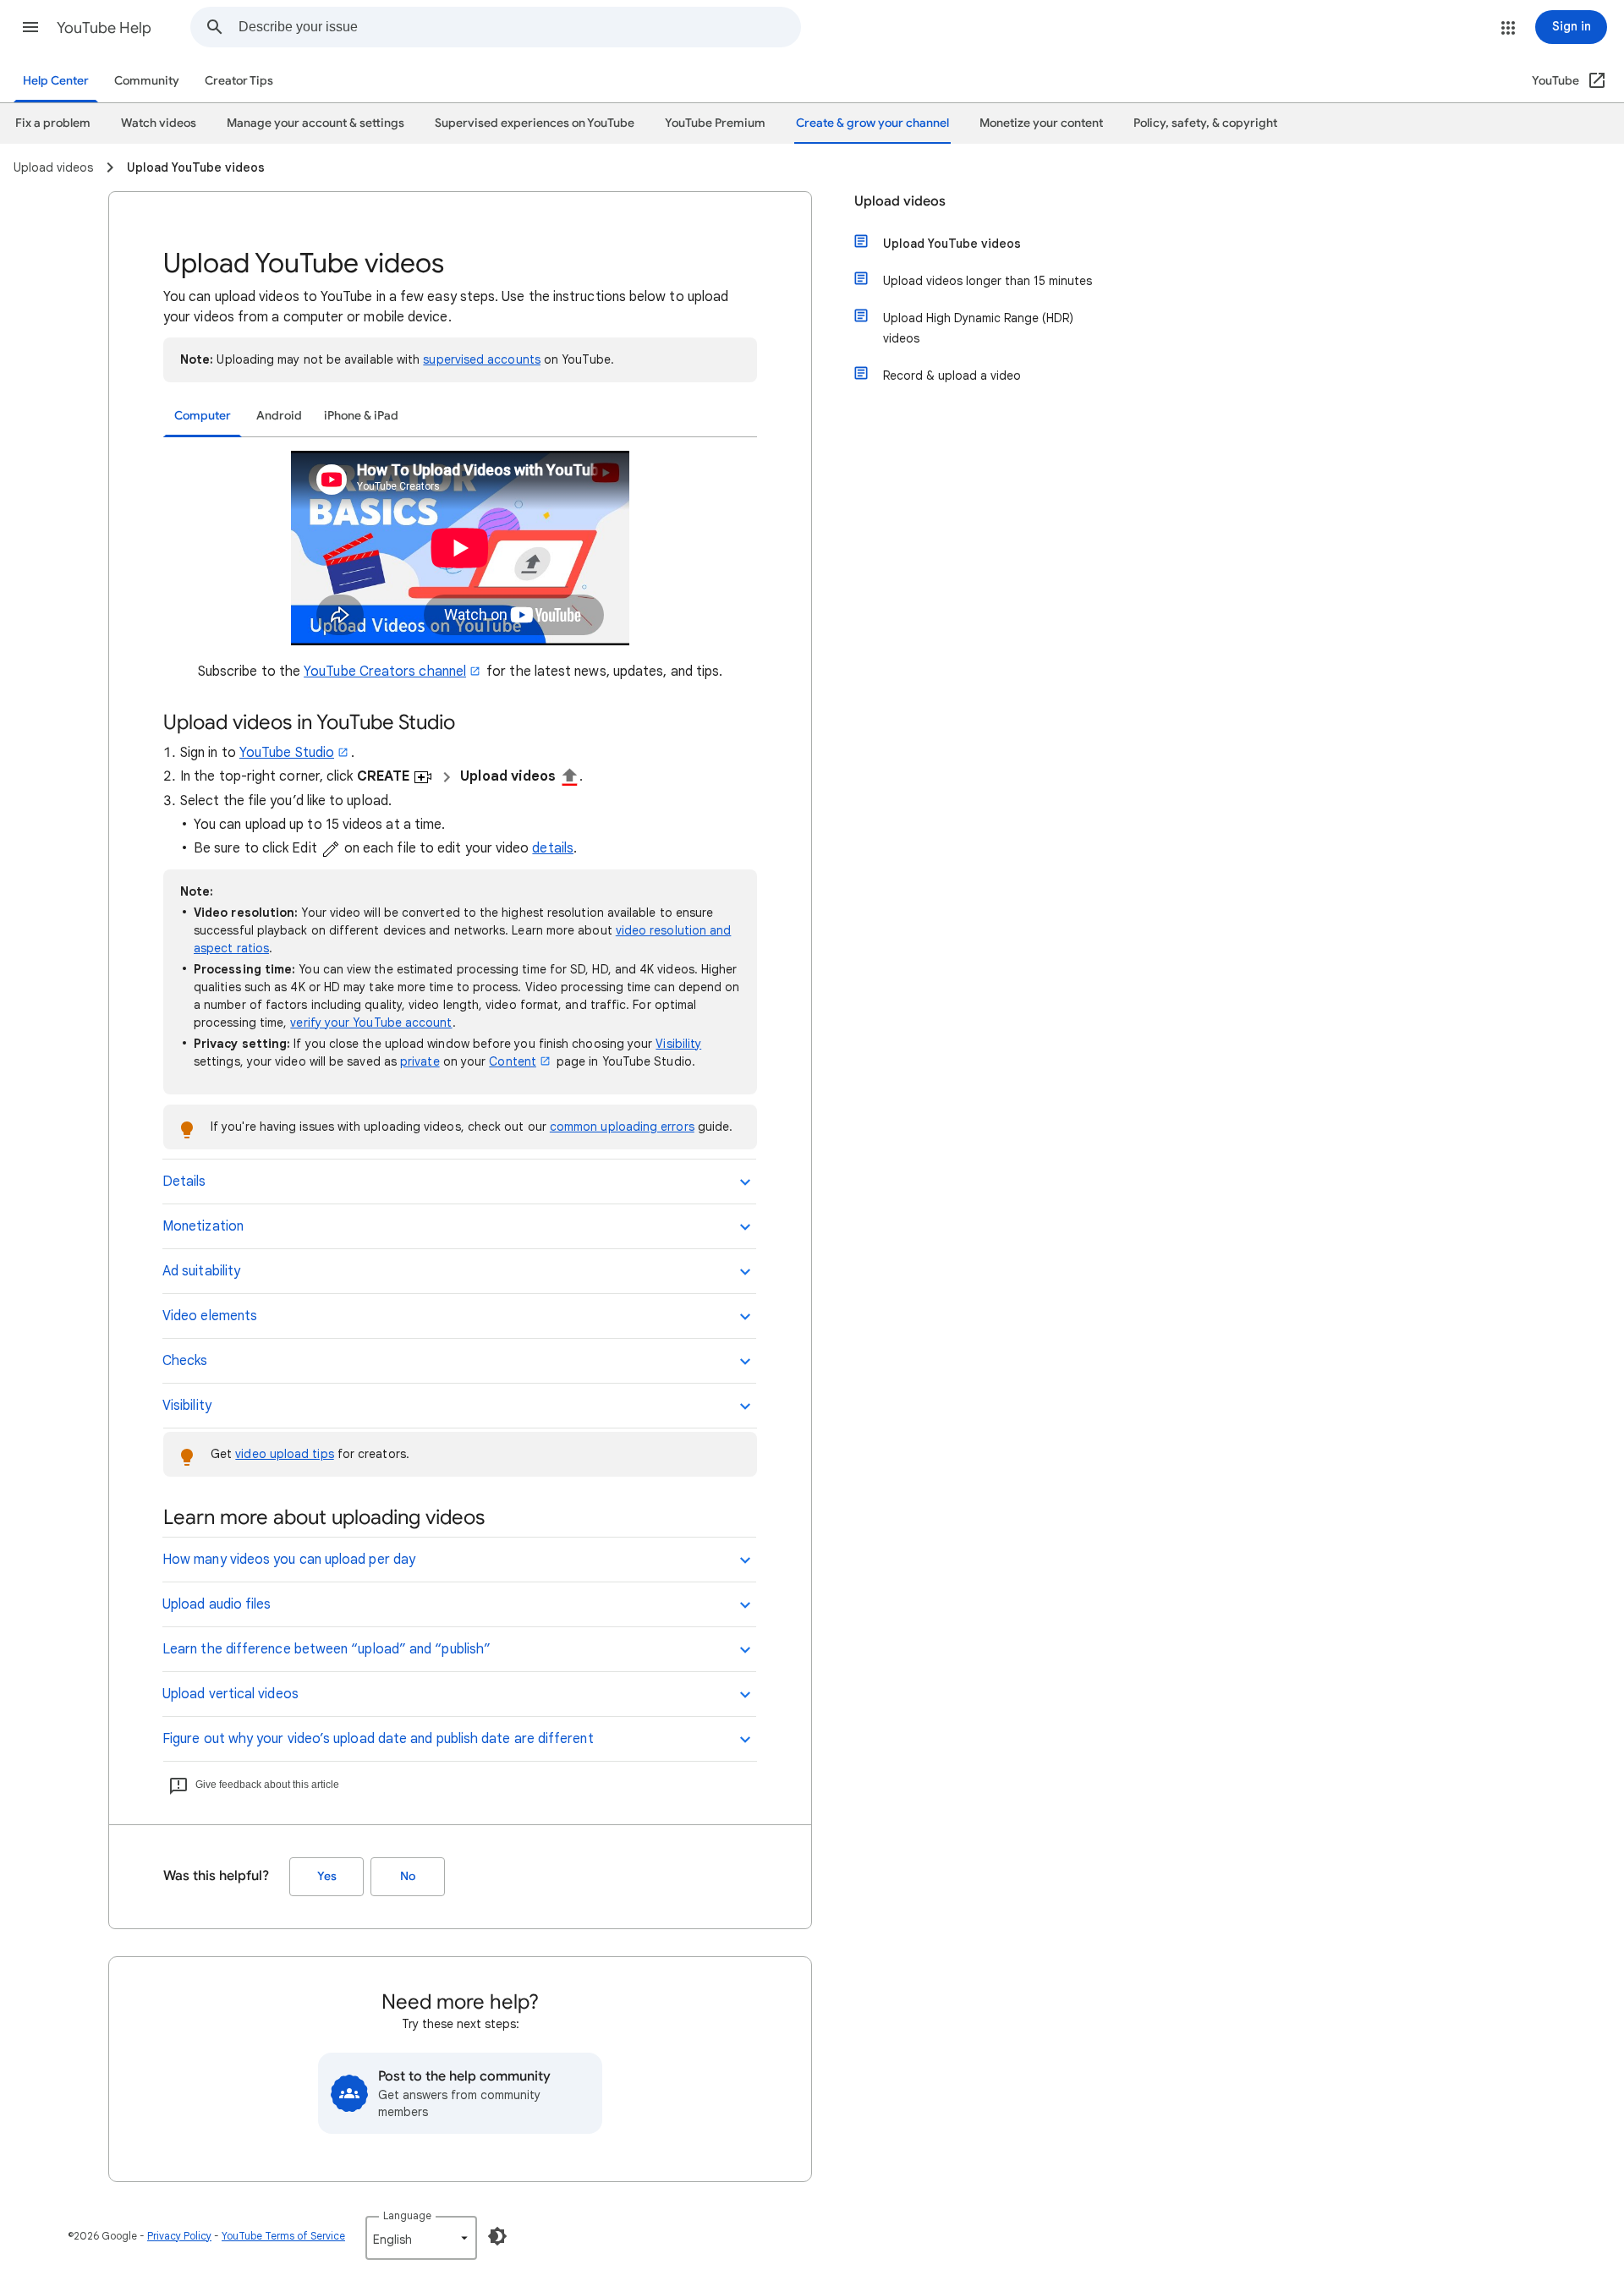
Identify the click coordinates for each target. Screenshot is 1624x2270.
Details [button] (184, 1182)
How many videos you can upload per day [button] (289, 1560)
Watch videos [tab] (159, 123)
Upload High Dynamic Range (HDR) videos (978, 328)
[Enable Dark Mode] (497, 2236)
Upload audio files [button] (217, 1604)
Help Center (56, 81)
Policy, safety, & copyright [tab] (1205, 123)
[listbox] (421, 2238)
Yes (327, 1876)
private (420, 1061)
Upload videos (900, 201)
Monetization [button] (203, 1226)
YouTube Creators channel (385, 672)
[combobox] (519, 27)
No (408, 1876)
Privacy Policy (179, 2236)
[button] (30, 27)
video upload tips (284, 1454)
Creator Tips (239, 81)
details (553, 848)
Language (407, 2215)
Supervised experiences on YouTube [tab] (535, 123)
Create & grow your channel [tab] (872, 123)
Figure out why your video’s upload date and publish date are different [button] (378, 1739)
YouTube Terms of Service (283, 2236)
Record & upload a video (952, 376)
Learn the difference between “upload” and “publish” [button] (326, 1649)
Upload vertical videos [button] (230, 1694)
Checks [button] (185, 1361)
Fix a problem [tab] (53, 123)
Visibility (678, 1044)
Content (513, 1061)
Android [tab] (279, 416)
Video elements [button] (210, 1316)
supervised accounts (482, 359)
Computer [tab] (203, 416)
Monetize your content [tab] (1041, 123)
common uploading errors (622, 1127)
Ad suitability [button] (201, 1271)
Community (147, 81)
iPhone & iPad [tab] (361, 416)
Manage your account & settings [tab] (315, 123)
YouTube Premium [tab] (715, 123)
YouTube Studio (287, 753)
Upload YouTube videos (952, 244)
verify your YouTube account (371, 1023)
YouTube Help (104, 28)
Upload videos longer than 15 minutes (988, 281)
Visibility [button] (187, 1406)
